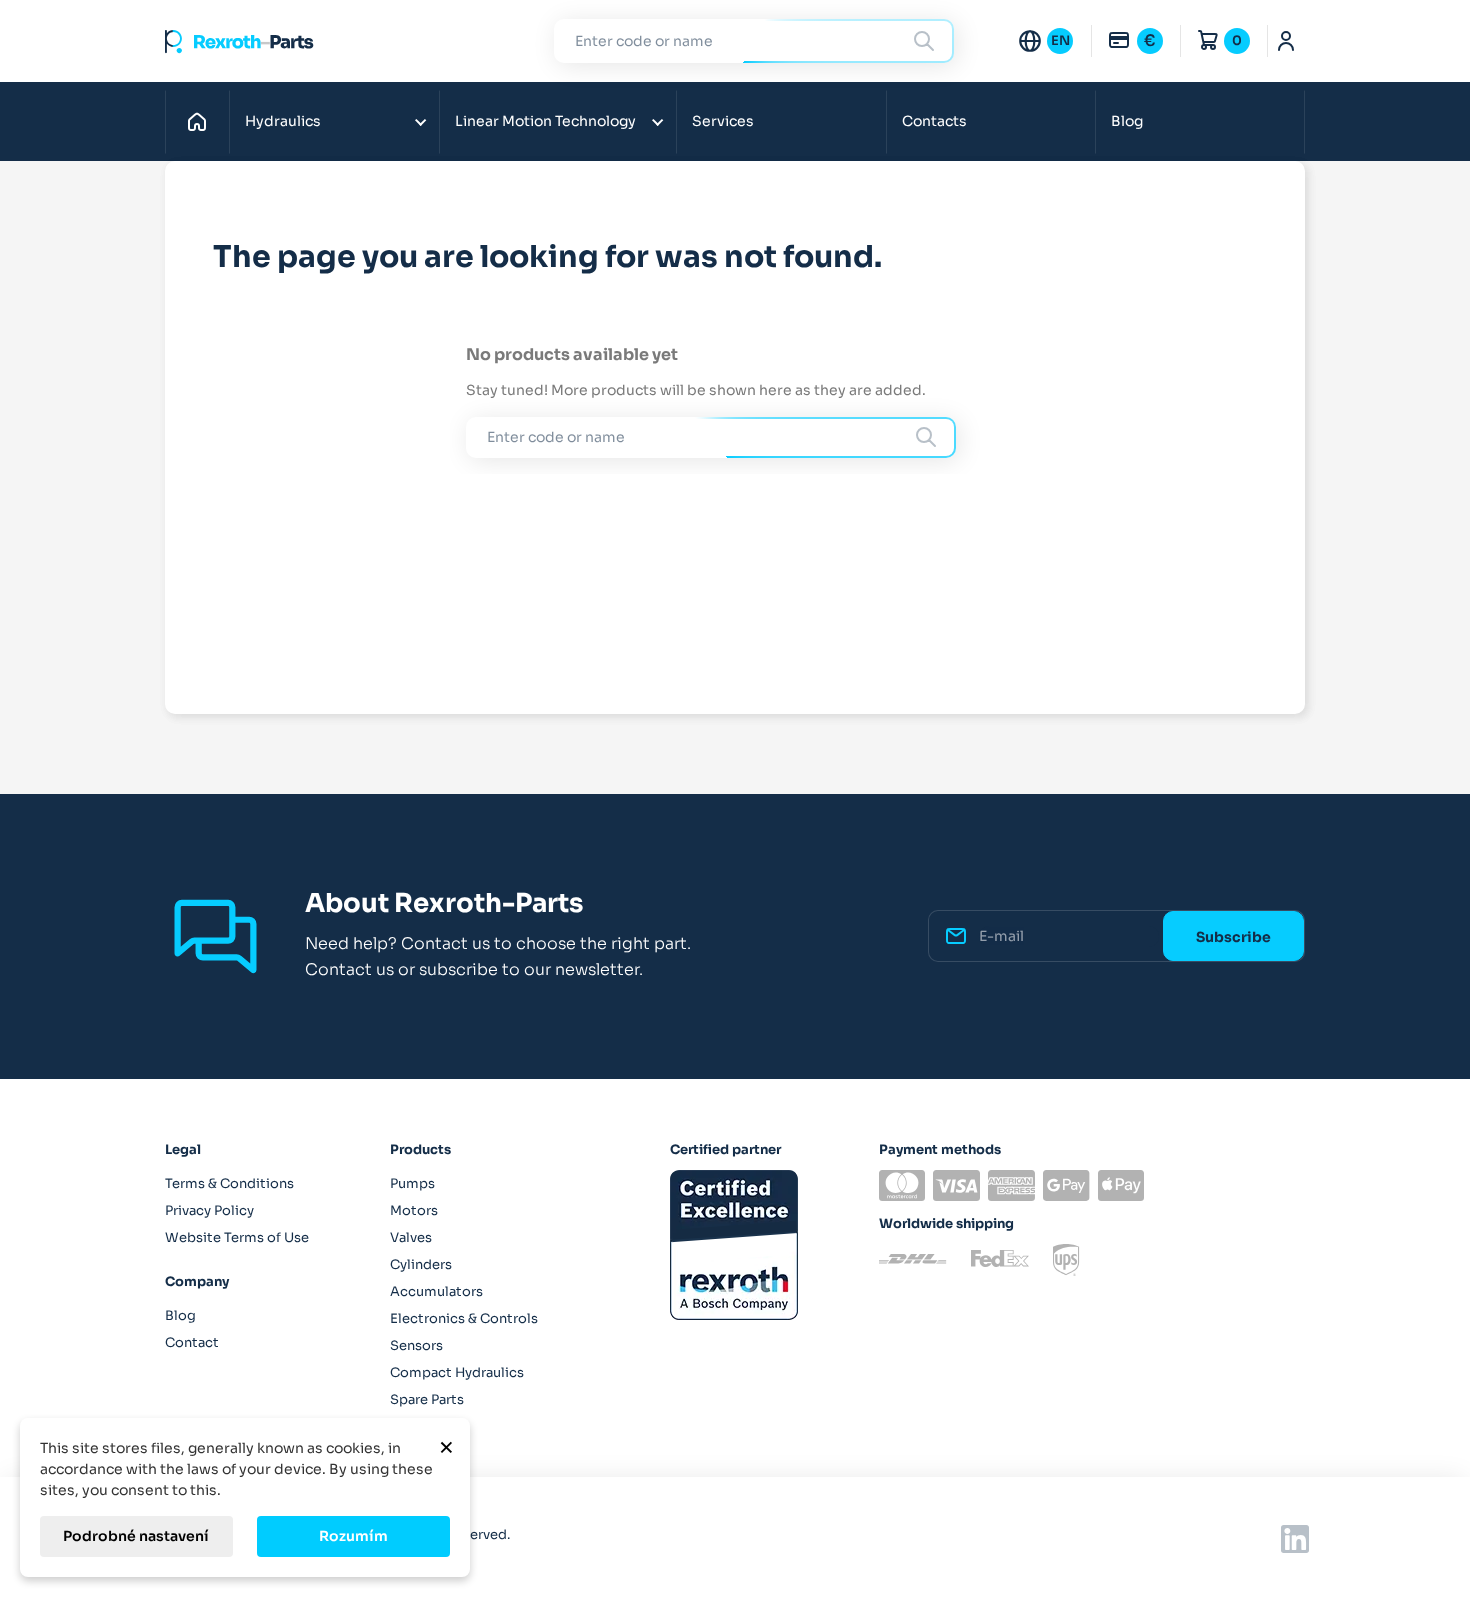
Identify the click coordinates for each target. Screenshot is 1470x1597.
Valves (411, 1237)
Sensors (416, 1345)
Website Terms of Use (237, 1237)
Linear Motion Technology (545, 121)
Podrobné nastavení (136, 1536)
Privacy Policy (209, 1210)
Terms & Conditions (229, 1183)
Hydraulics (283, 121)
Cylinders (421, 1264)
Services (723, 121)
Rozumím (353, 1536)
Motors (414, 1210)
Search (927, 40)
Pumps (412, 1183)
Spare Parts (427, 1399)
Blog (1127, 121)
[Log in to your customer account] (1286, 41)
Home (202, 121)
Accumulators (436, 1291)
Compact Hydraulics (457, 1372)
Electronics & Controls (464, 1318)
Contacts (934, 121)
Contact (192, 1342)
